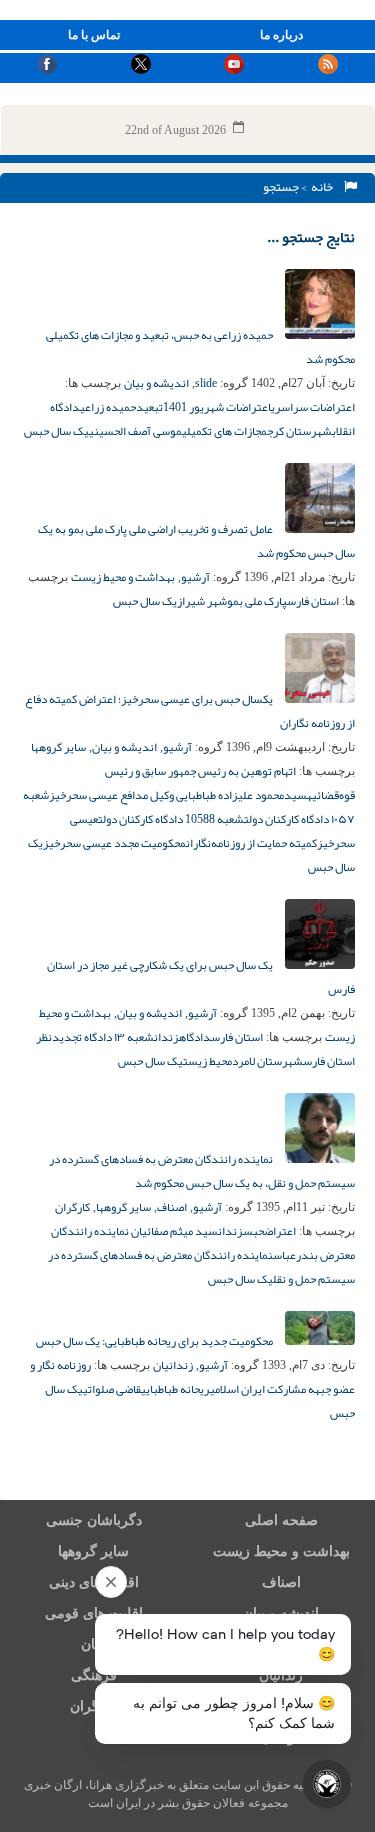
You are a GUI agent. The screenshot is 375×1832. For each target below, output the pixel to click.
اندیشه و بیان (156, 383)
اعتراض (280, 1231)
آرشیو (195, 577)
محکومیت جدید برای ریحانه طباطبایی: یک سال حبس (155, 1341)
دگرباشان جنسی (94, 1520)
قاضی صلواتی (112, 1389)
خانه (324, 187)
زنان (93, 1644)
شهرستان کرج (299, 431)
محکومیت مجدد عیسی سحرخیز (114, 843)
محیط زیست (207, 1061)
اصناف (172, 1207)
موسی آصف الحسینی (135, 431)
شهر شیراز (202, 601)
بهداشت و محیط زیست (123, 577)
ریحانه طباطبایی (175, 1389)
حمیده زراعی (108, 407)
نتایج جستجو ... (311, 237)
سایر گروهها (58, 747)
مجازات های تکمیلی (224, 431)
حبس (253, 1231)
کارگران (72, 1207)
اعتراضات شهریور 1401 (217, 407)
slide (206, 383)
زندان (166, 1037)
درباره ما (281, 35)
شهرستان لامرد (267, 1061)
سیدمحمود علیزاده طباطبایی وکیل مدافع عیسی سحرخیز (178, 795)
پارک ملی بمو (257, 601)
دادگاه (195, 1037)
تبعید (149, 407)
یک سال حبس (56, 431)
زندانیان (173, 1365)
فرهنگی (94, 1675)
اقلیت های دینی (94, 1582)
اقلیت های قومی (94, 1613)
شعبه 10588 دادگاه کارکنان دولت (171, 819)
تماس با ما (94, 35)
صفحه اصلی (281, 1520)
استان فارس (313, 601)
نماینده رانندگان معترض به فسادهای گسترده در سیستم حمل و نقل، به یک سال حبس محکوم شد (202, 1171)
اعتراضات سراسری (313, 407)
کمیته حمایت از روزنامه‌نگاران (251, 843)
